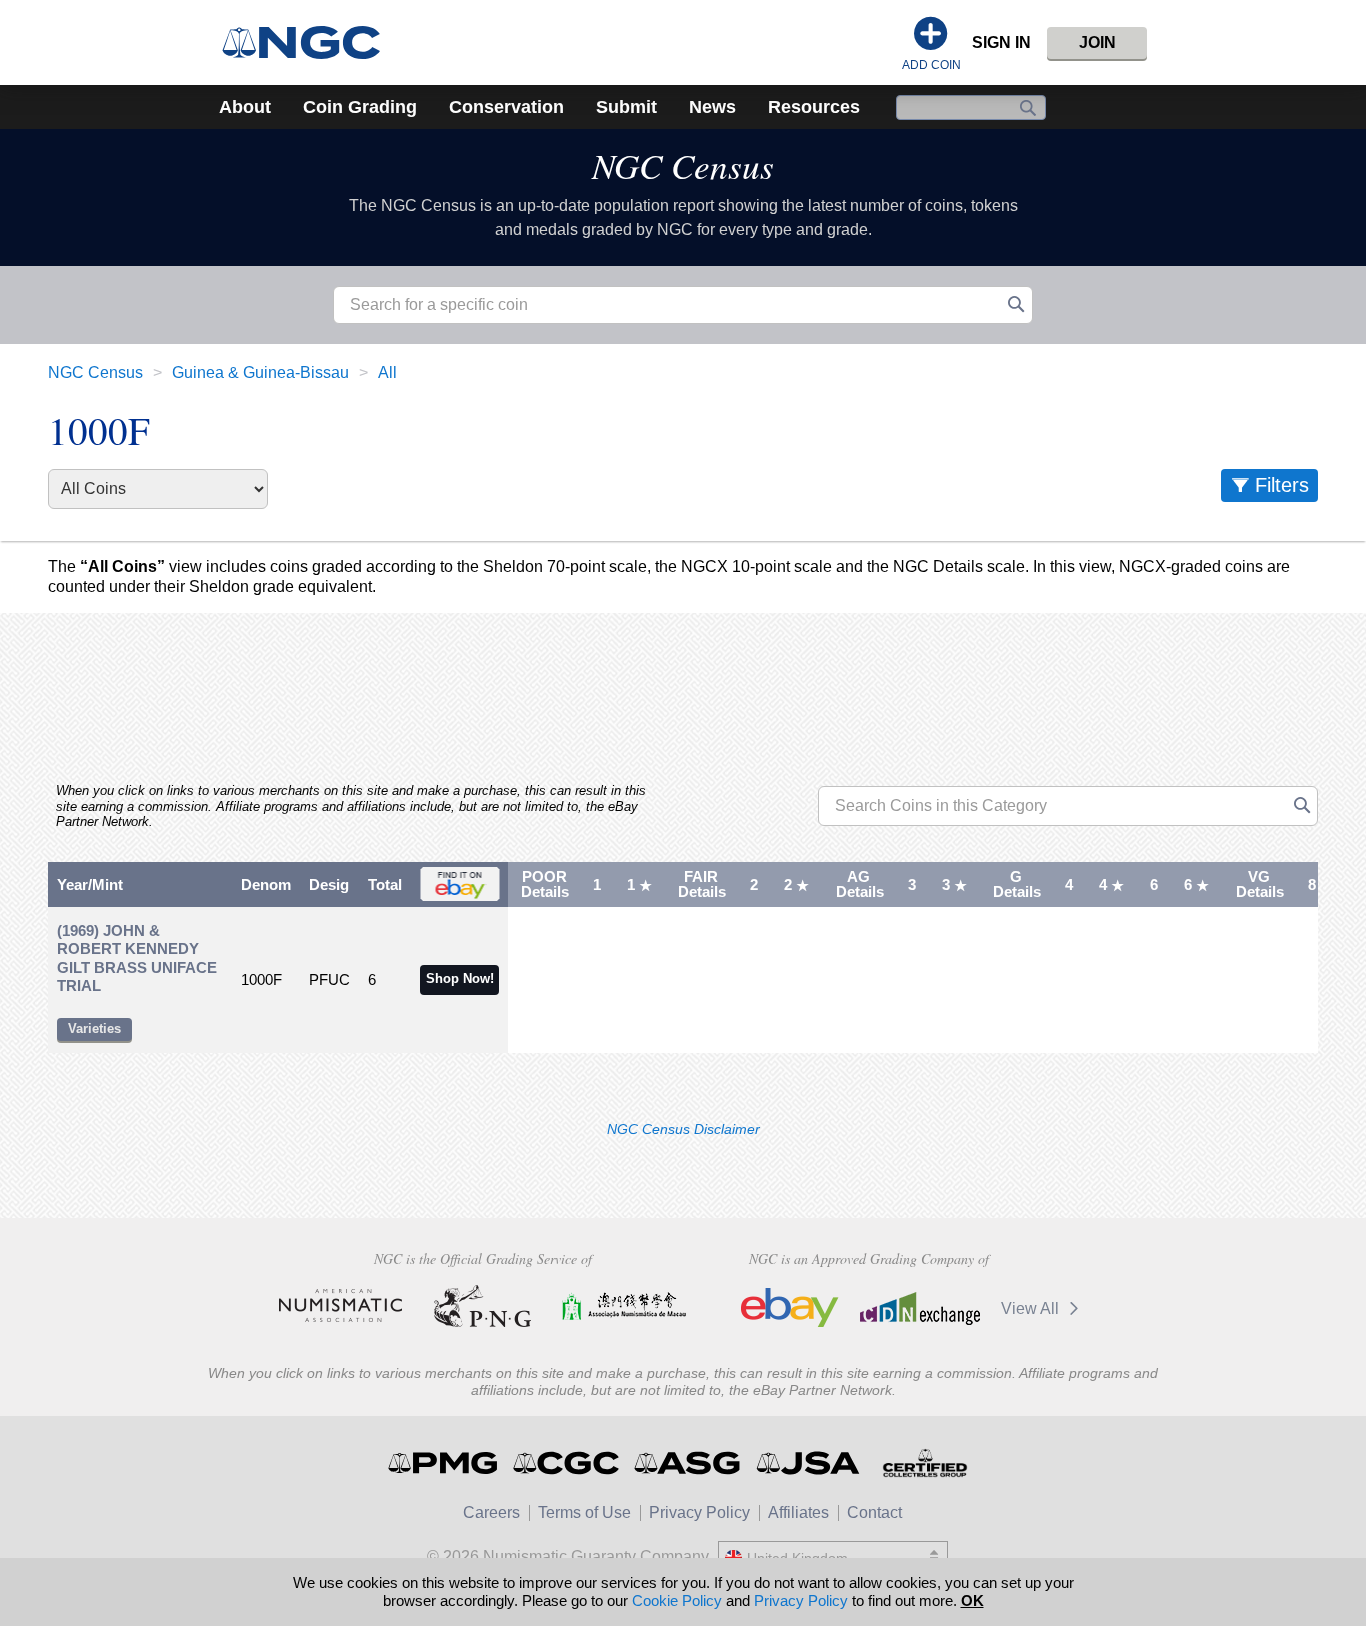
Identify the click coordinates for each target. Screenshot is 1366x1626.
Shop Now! (460, 979)
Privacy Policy (699, 1512)
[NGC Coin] (309, 42)
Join (1097, 42)
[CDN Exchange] (919, 1308)
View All (1032, 1308)
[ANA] (340, 1306)
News (712, 107)
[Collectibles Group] (924, 1463)
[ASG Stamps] (688, 1463)
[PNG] (482, 1306)
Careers (491, 1512)
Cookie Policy (677, 1600)
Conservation (506, 107)
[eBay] (790, 1308)
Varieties (94, 1028)
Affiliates (798, 1512)
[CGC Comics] (567, 1463)
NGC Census (683, 165)
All (387, 372)
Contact (874, 1512)
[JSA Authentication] (808, 1463)
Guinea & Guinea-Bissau (260, 372)
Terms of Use (584, 1512)
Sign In (1001, 42)
